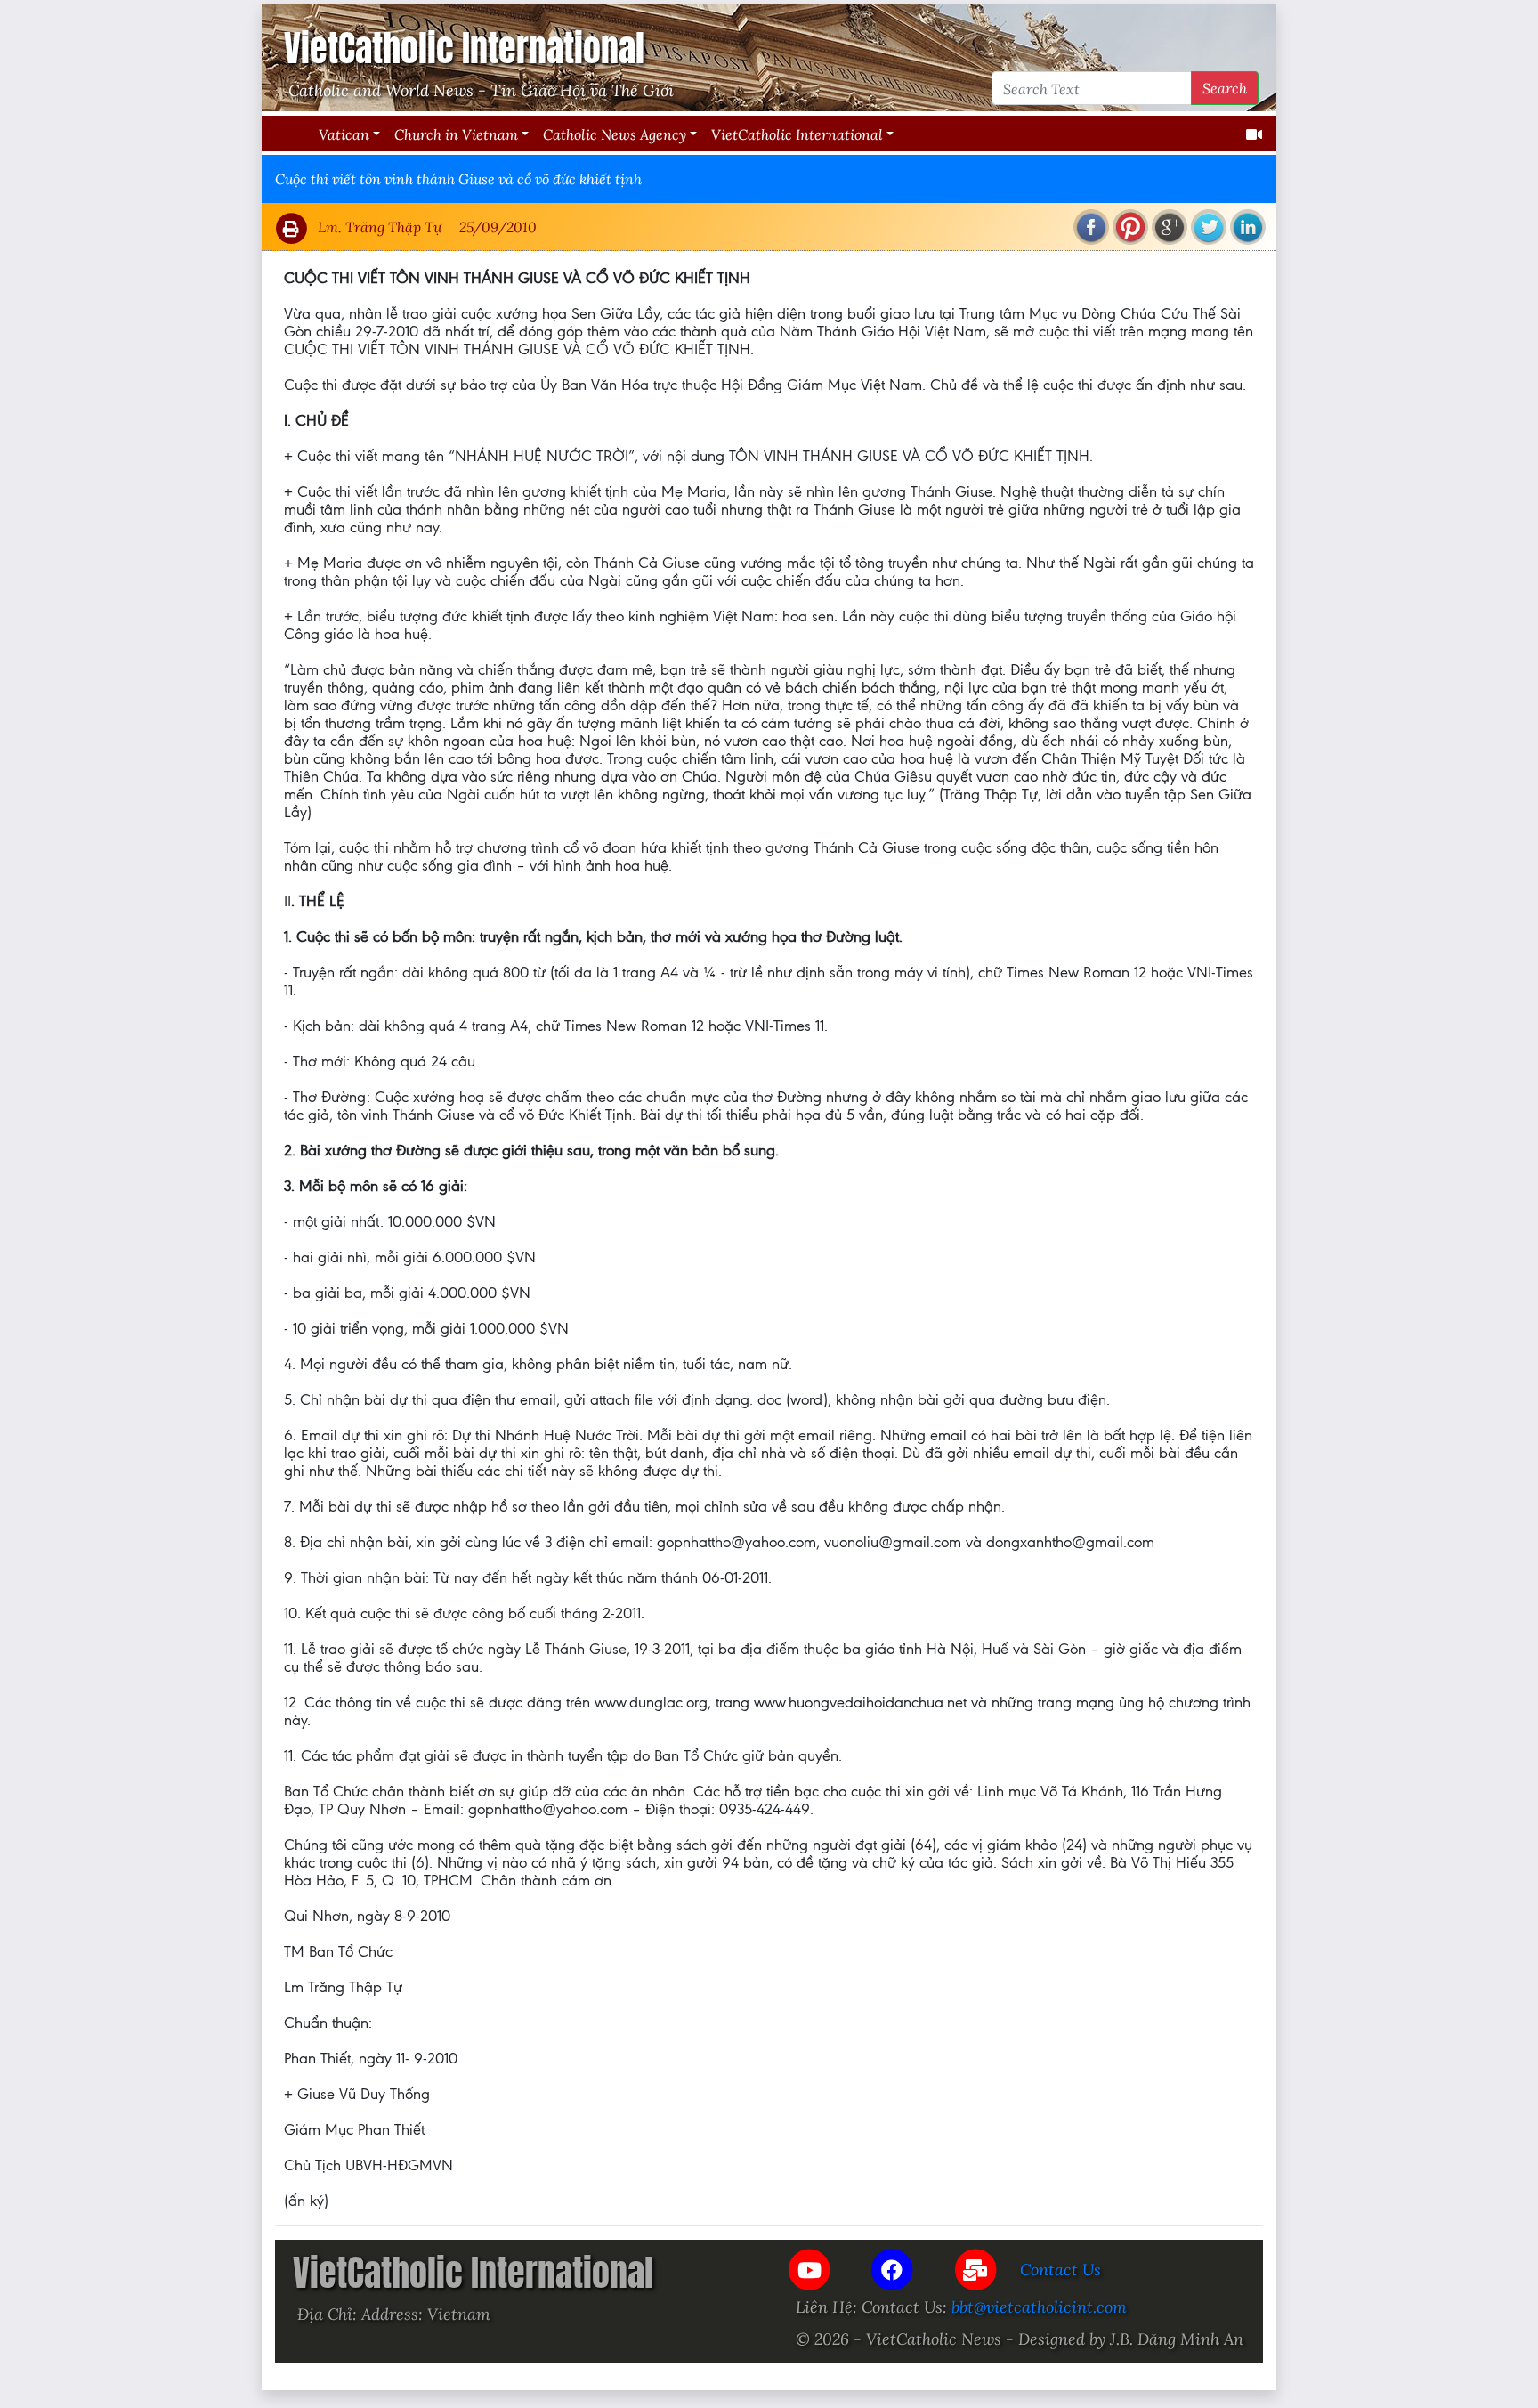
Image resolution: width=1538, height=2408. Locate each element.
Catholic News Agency (615, 134)
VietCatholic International (797, 134)
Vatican (344, 134)
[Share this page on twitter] (1209, 227)
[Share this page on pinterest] (1130, 227)
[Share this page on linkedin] (1248, 227)
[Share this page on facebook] (1091, 227)
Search (1225, 88)
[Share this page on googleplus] (1170, 227)
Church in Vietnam (456, 134)
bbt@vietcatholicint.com (1039, 2307)
